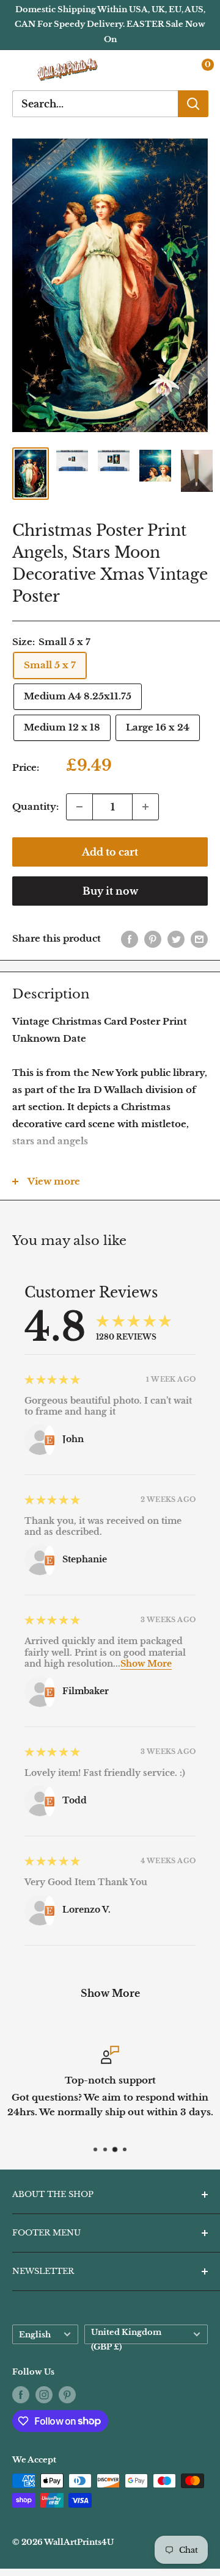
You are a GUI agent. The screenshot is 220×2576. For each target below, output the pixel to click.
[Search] (193, 104)
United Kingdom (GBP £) (126, 2336)
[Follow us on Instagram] (44, 2395)
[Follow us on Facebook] (21, 2395)
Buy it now (110, 891)
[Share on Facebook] (130, 939)
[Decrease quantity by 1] (79, 807)
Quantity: (35, 806)
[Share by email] (199, 939)
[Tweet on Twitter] (176, 939)
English (35, 2335)
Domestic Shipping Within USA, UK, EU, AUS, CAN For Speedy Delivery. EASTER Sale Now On (110, 24)
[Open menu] (18, 70)
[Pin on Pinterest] (153, 939)
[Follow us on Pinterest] (67, 2395)
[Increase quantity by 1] (145, 807)
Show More (146, 1664)
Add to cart (110, 852)
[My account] (173, 70)
